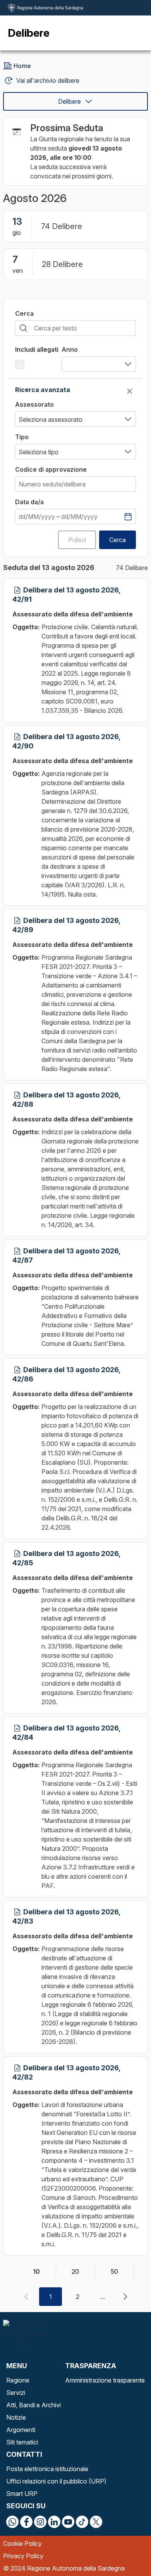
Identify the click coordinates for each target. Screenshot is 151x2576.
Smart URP (22, 2494)
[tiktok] (82, 2522)
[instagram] (40, 2522)
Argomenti (21, 2430)
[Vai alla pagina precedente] (26, 2297)
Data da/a (29, 502)
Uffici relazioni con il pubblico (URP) (56, 2481)
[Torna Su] (125, 2550)
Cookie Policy (22, 2543)
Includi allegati (37, 349)
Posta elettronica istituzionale (47, 2469)
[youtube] (68, 2522)
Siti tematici (22, 2442)
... (103, 2297)
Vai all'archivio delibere (48, 80)
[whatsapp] (12, 2522)
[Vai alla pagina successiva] (125, 2297)
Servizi (16, 2393)
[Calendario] (128, 517)
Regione (18, 2380)
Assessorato (34, 404)
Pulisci (77, 540)
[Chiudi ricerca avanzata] (130, 391)
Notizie (16, 2417)
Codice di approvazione (51, 469)
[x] (96, 2522)
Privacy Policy (23, 2556)
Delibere (69, 101)
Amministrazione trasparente (105, 2380)
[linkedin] (54, 2522)
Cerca (24, 313)
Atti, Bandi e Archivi (33, 2405)
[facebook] (26, 2522)
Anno (70, 349)
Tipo (22, 437)
